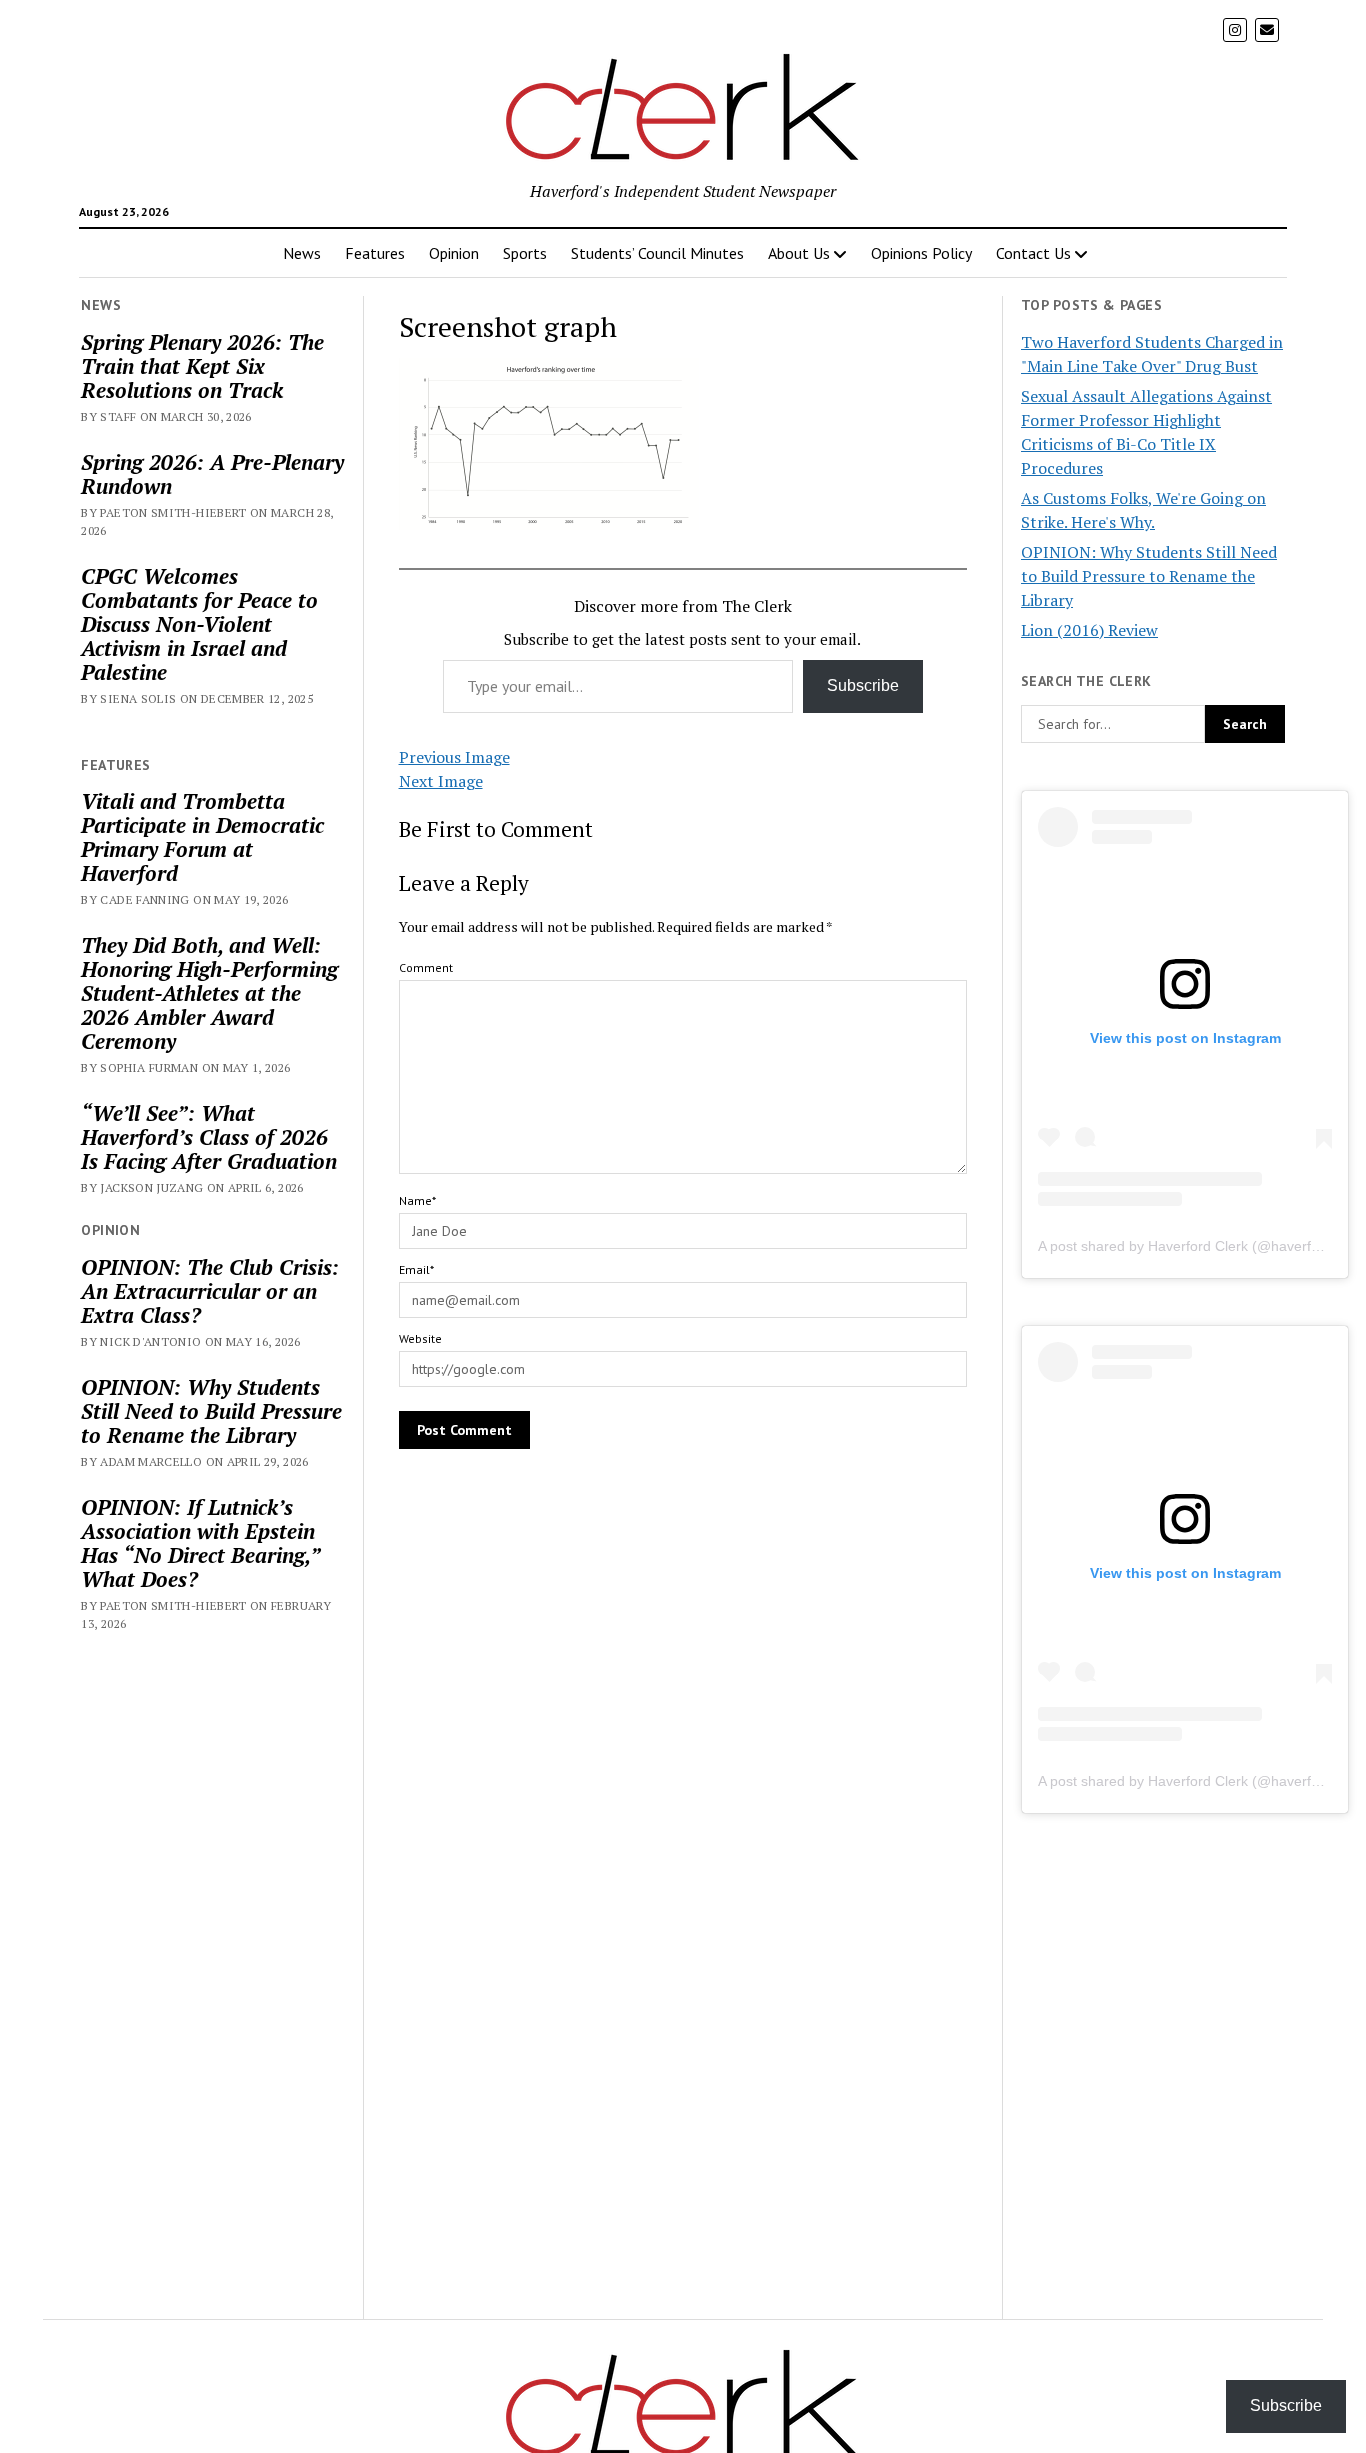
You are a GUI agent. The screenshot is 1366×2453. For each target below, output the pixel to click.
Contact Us (1033, 253)
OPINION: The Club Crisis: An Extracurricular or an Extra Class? (210, 1291)
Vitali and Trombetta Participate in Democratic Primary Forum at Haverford (202, 837)
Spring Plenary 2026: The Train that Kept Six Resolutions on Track (202, 366)
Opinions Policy (921, 253)
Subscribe (863, 685)
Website (420, 1338)
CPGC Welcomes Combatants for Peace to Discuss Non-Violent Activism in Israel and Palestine (199, 624)
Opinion (454, 253)
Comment (426, 967)
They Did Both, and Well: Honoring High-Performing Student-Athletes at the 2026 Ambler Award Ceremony (209, 993)
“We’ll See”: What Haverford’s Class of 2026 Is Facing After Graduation (209, 1137)
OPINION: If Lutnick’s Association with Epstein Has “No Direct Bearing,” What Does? (200, 1543)
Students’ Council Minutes (657, 253)
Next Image (441, 781)
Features (375, 253)
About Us (799, 253)
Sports (525, 253)
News (302, 253)
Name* (417, 1200)
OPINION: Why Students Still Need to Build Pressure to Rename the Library (211, 1411)
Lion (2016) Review (1089, 630)
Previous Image (454, 757)
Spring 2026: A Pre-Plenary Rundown (212, 474)
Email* (416, 1269)
